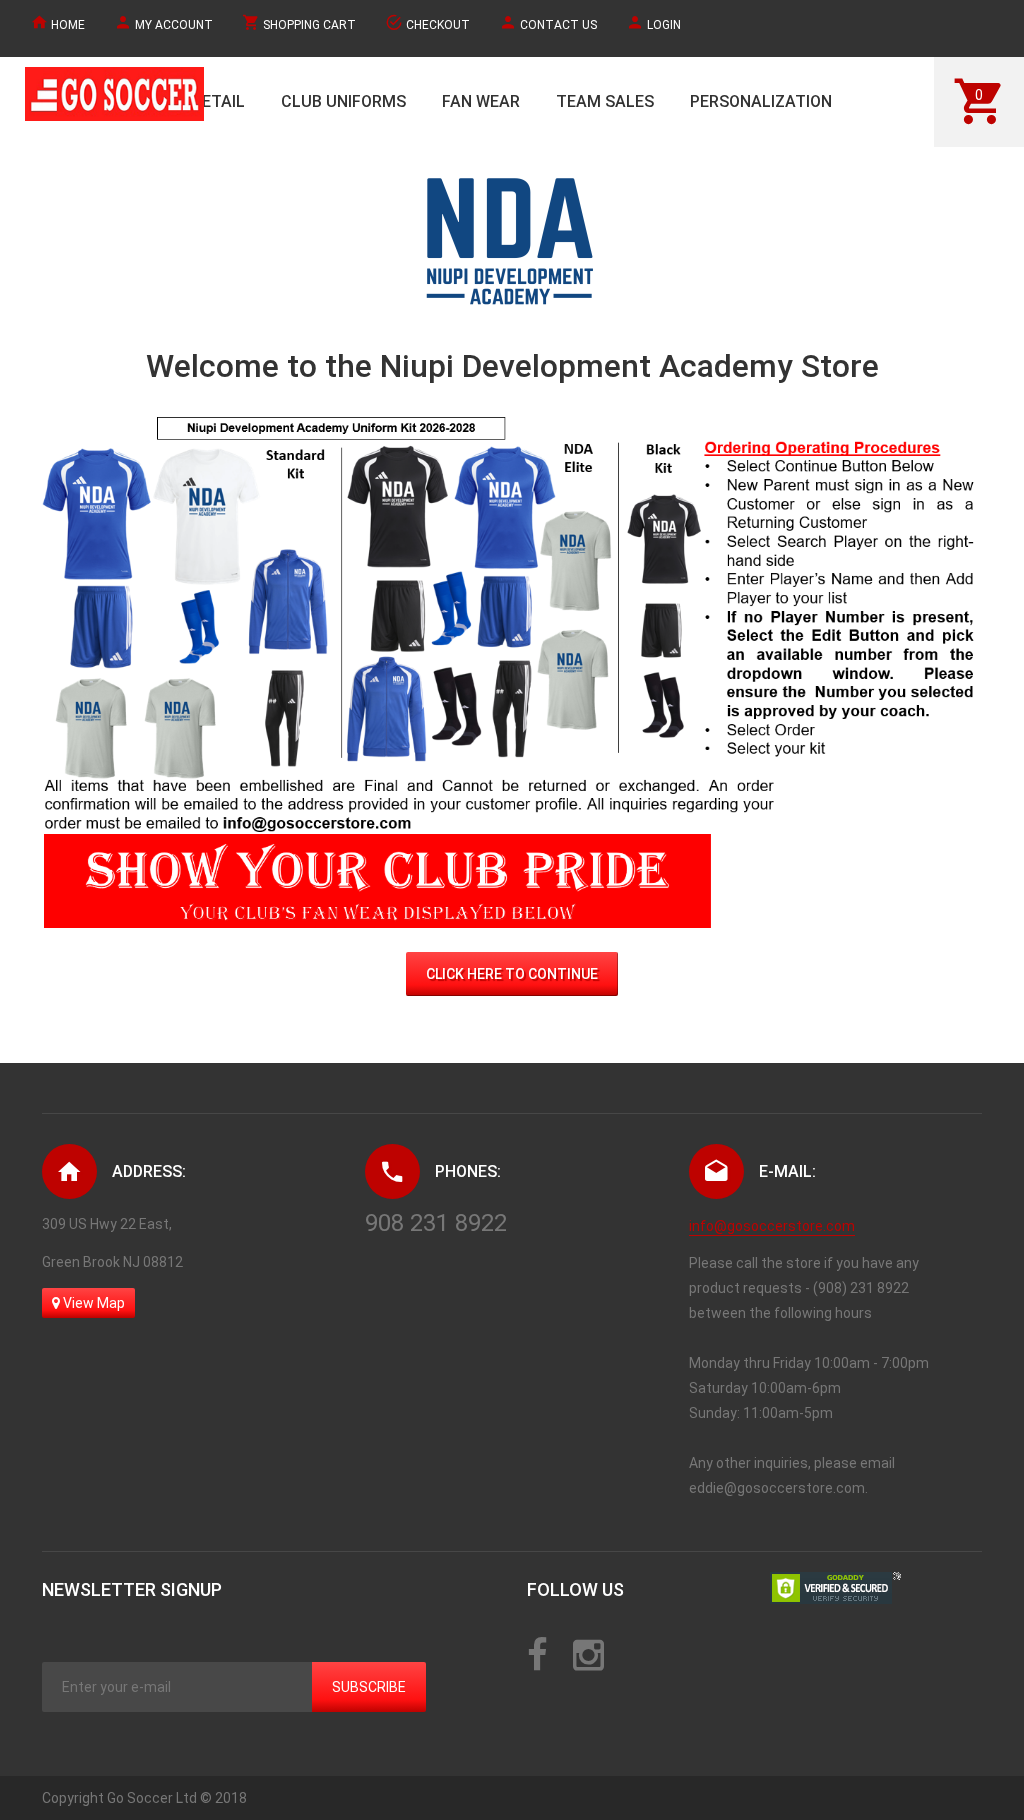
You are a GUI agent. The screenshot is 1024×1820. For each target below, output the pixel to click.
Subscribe (369, 1687)
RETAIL (218, 101)
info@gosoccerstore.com (772, 1226)
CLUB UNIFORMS (343, 101)
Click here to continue (512, 974)
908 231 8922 (436, 1223)
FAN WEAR (481, 101)
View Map (92, 1303)
